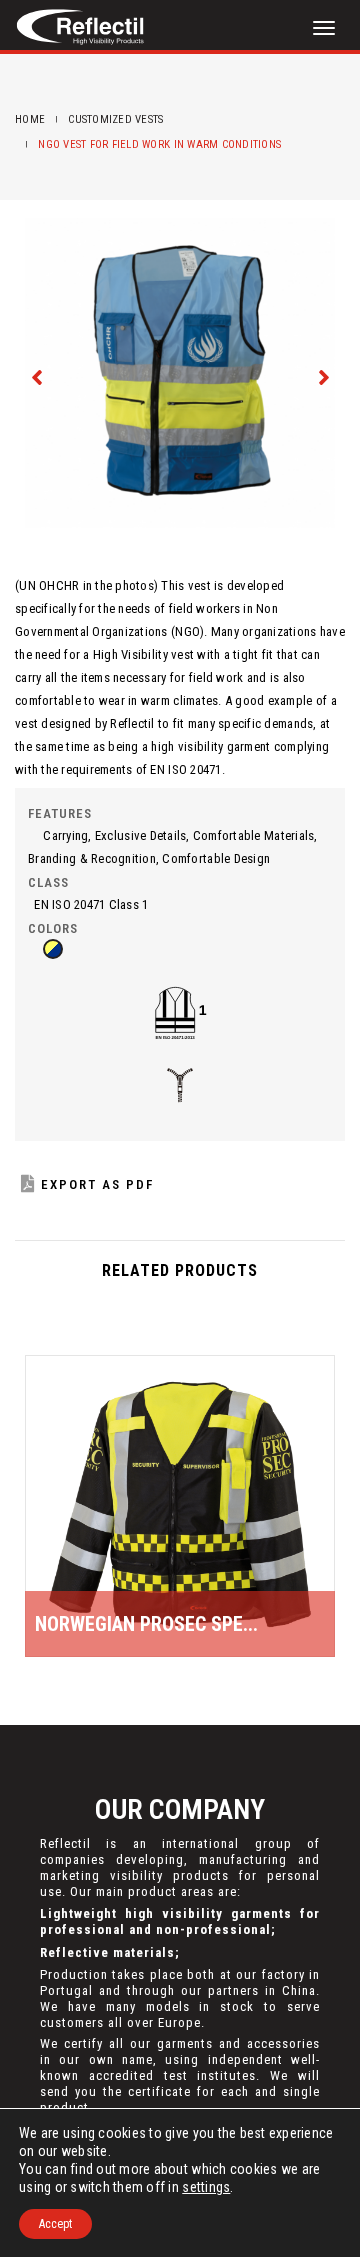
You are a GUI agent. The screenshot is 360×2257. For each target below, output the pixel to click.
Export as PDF (97, 1184)
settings (206, 2187)
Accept (55, 2224)
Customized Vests (115, 119)
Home (30, 119)
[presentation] (37, 375)
